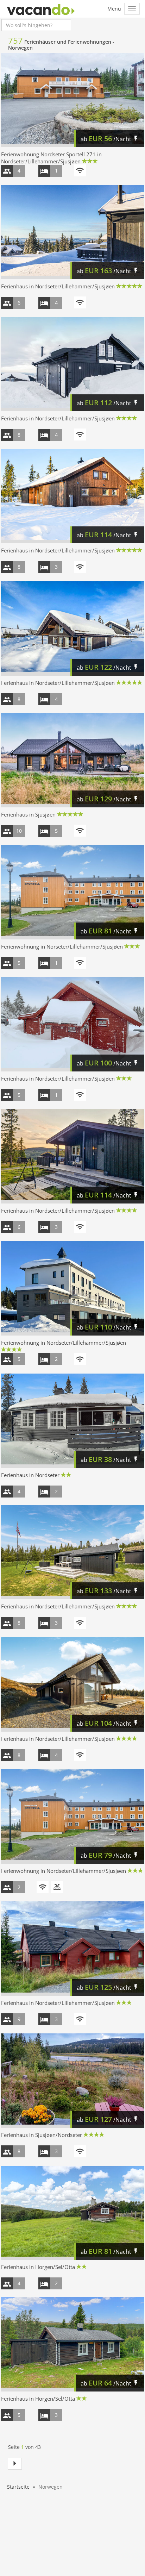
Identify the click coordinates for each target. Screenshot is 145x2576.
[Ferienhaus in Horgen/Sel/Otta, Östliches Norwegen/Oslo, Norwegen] (72, 2213)
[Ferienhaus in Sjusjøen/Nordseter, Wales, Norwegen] (72, 2081)
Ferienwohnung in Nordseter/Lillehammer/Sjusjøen (64, 1343)
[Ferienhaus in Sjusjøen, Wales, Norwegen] (72, 760)
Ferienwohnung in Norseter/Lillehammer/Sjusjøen (62, 946)
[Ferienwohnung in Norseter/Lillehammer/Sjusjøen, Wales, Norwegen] (72, 892)
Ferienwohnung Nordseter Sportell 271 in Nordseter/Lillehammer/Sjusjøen (51, 158)
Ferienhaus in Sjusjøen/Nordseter (42, 2135)
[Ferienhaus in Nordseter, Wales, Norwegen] (72, 1421)
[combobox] (36, 25)
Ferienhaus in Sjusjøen (28, 814)
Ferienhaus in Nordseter (30, 1475)
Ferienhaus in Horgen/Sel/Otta (38, 2267)
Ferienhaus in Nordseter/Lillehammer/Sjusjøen (58, 286)
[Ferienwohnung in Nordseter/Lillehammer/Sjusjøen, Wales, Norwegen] (72, 1288)
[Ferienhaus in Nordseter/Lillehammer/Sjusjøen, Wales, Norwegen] (72, 232)
